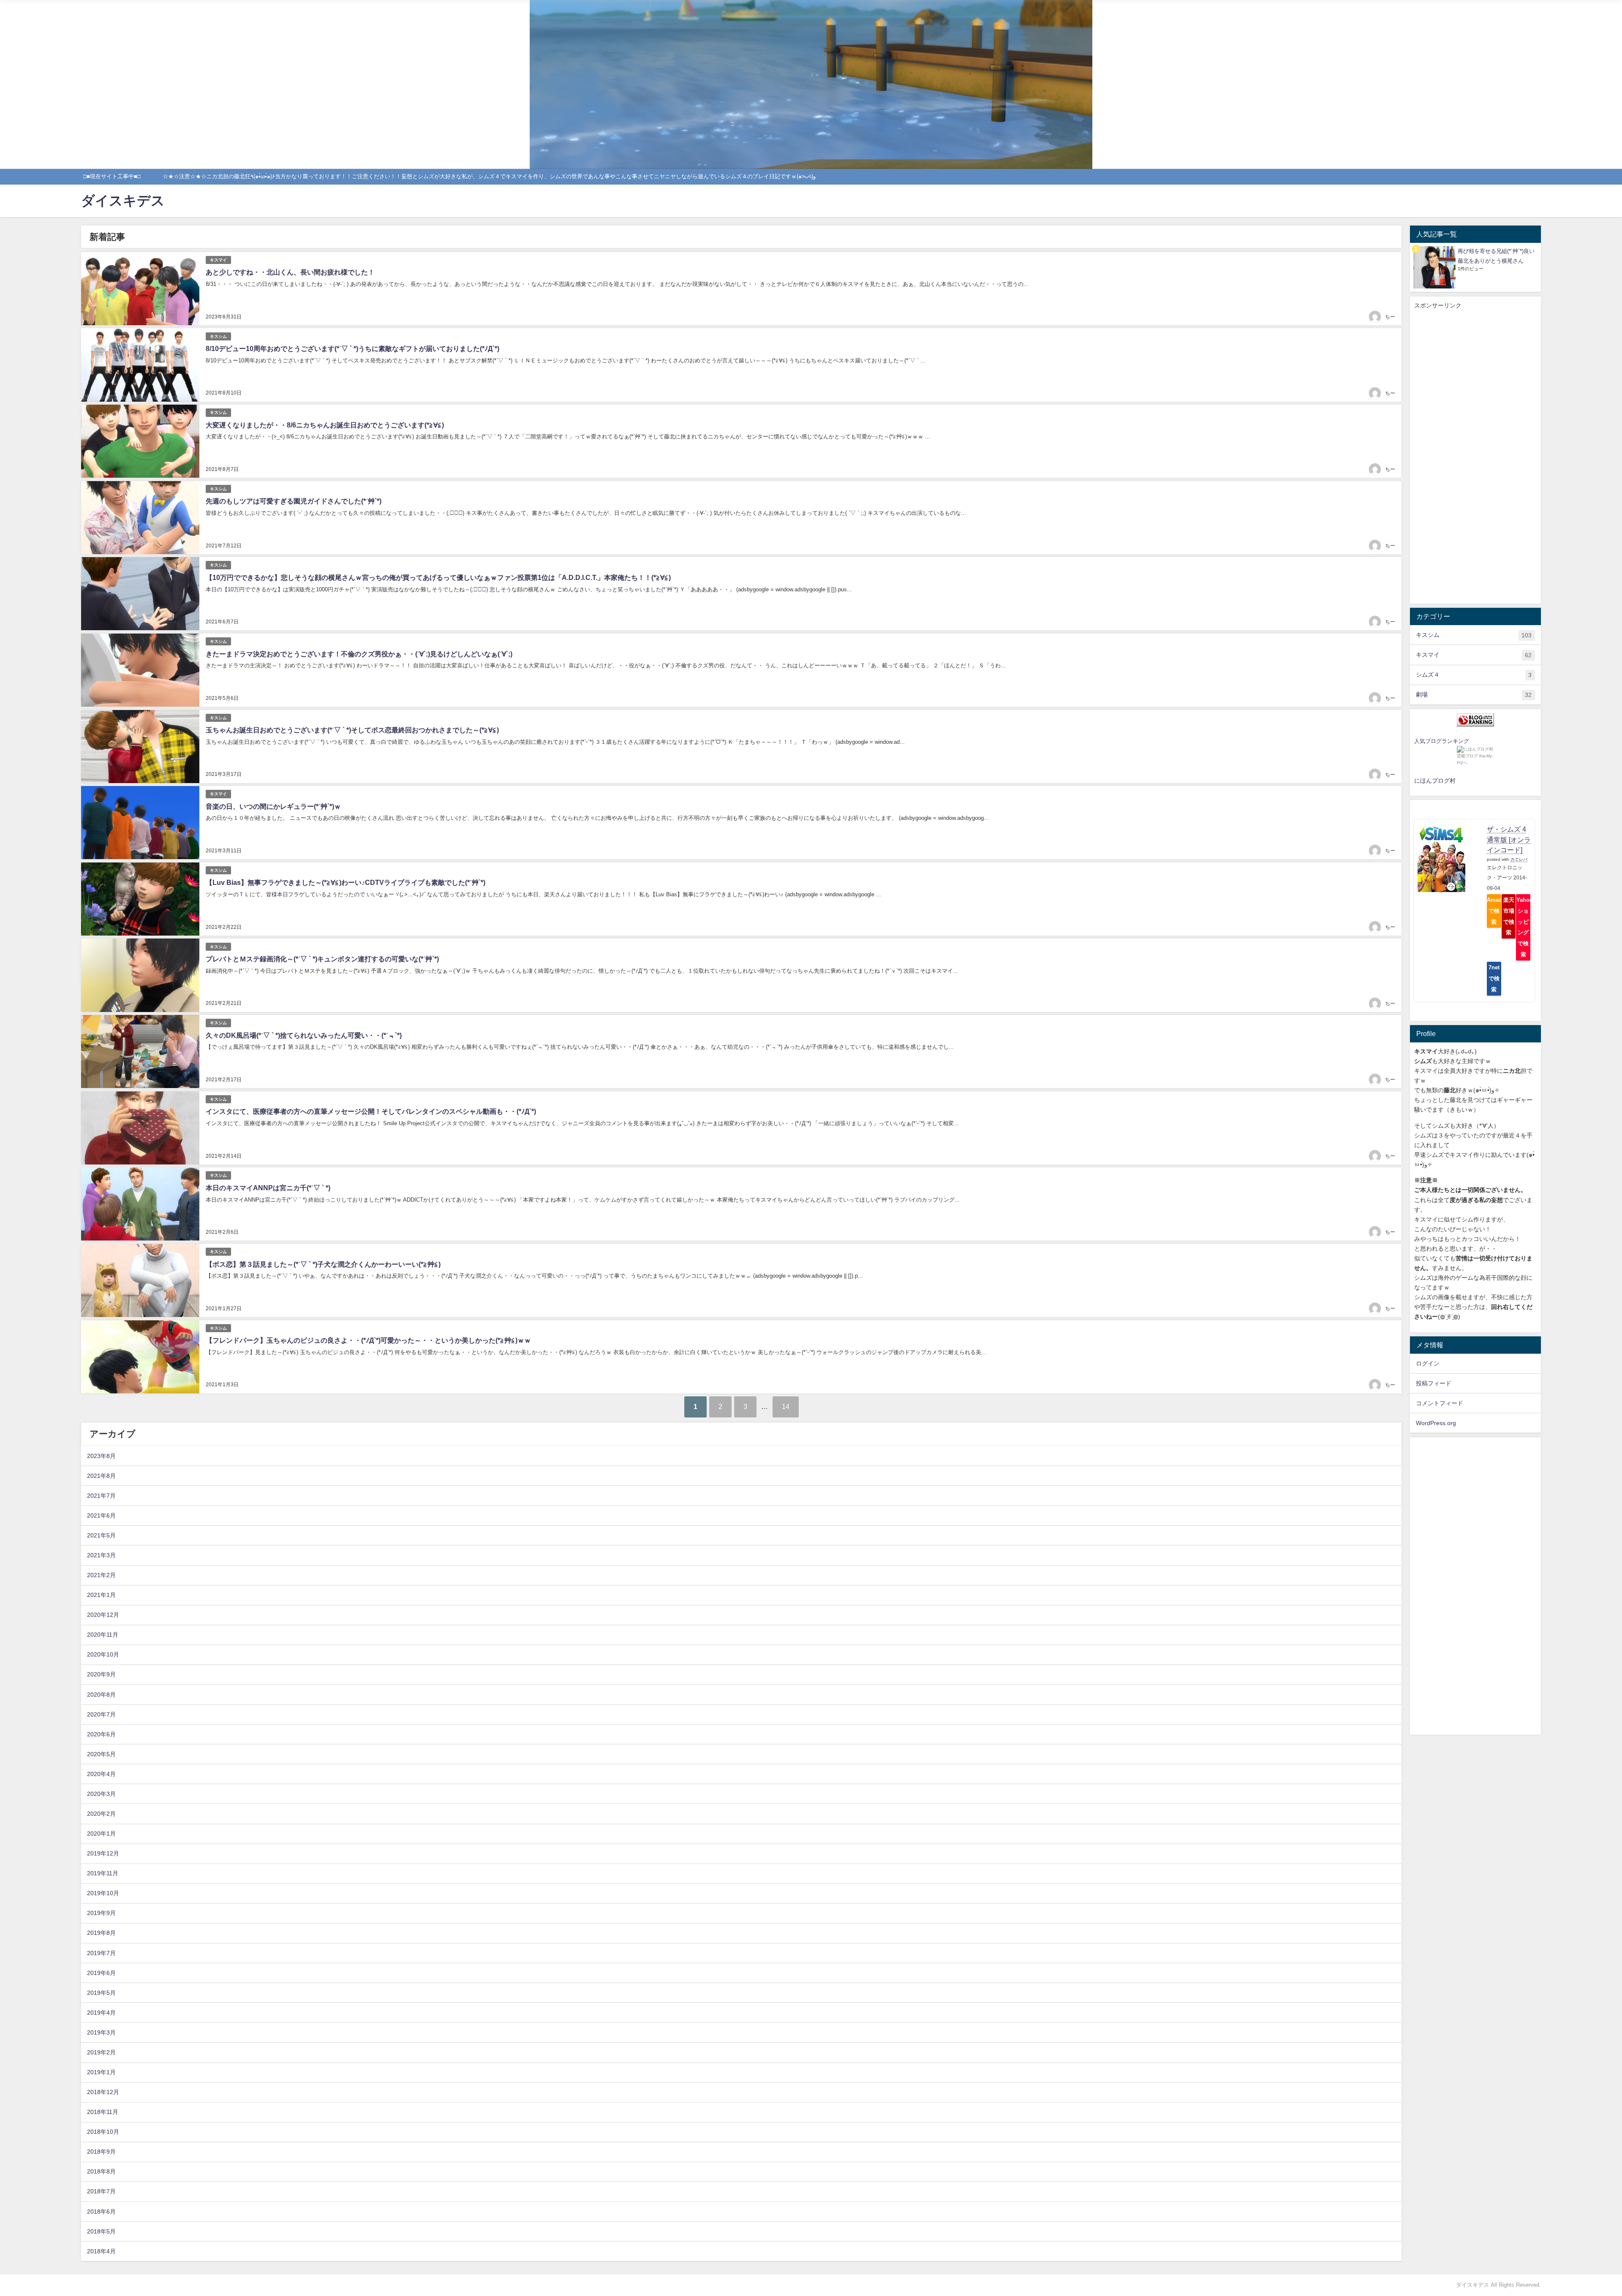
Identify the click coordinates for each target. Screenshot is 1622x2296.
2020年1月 (101, 1834)
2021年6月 (101, 1515)
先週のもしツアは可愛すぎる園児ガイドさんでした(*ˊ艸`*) (294, 501)
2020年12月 (103, 1615)
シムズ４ (1474, 675)
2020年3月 (101, 1794)
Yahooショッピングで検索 (1523, 927)
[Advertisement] (1475, 457)
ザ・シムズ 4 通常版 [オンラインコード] (1509, 840)
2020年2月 (101, 1814)
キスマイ (218, 260)
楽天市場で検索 (1509, 916)
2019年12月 (103, 1853)
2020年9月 (101, 1674)
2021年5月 (101, 1535)
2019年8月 (101, 1933)
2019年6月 (101, 1973)
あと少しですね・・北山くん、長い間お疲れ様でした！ (290, 272)
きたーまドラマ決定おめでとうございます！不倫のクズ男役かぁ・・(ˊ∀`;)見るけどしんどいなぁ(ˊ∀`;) (359, 654)
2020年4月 (101, 1774)
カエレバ (1519, 859)
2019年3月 (101, 2032)
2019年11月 (103, 1873)
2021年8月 (101, 1476)
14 (786, 1407)
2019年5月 (101, 1993)
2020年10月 (103, 1654)
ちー (1390, 317)
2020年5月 (101, 1754)
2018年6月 (101, 2212)
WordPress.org (1436, 1423)
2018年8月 (101, 2171)
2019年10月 (103, 1893)
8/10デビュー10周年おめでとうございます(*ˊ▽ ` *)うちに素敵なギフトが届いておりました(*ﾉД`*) (352, 349)
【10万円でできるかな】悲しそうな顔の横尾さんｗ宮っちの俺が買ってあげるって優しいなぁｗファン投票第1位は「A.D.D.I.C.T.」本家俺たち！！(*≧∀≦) (438, 578)
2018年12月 (103, 2092)
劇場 (1474, 695)
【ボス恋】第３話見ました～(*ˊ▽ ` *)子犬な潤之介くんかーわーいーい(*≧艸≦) (323, 1264)
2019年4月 (101, 2013)
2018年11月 (103, 2112)
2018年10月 (103, 2132)
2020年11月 (103, 1635)
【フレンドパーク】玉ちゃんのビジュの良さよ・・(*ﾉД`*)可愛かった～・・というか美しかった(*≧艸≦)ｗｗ (368, 1340)
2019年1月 (101, 2072)
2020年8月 (101, 1695)
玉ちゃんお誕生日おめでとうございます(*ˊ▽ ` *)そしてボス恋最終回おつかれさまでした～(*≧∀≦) (352, 730)
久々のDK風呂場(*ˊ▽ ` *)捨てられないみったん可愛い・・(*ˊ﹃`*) (304, 1035)
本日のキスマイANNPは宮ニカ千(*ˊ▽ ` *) (268, 1188)
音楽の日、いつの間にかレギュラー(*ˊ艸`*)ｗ (273, 807)
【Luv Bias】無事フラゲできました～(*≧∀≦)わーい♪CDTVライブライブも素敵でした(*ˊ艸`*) (346, 883)
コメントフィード (1440, 1403)
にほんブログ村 (1435, 781)
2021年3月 (101, 1555)
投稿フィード (1434, 1383)
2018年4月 (101, 2251)
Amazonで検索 (1494, 911)
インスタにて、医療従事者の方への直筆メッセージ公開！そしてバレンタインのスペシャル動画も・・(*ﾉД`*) (371, 1111)
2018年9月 (101, 2152)
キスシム (218, 336)
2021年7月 (101, 1496)
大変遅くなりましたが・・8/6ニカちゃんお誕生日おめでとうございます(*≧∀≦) (325, 425)
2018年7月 (101, 2191)
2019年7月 (101, 1953)
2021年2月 (101, 1575)
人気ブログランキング (1442, 741)
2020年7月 (101, 1714)
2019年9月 (101, 1913)
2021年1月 (101, 1595)
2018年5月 (101, 2231)
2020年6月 (101, 1734)
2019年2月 (101, 2052)
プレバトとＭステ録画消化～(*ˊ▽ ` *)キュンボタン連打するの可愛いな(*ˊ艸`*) (322, 959)
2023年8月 (101, 1456)
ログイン (1428, 1363)
